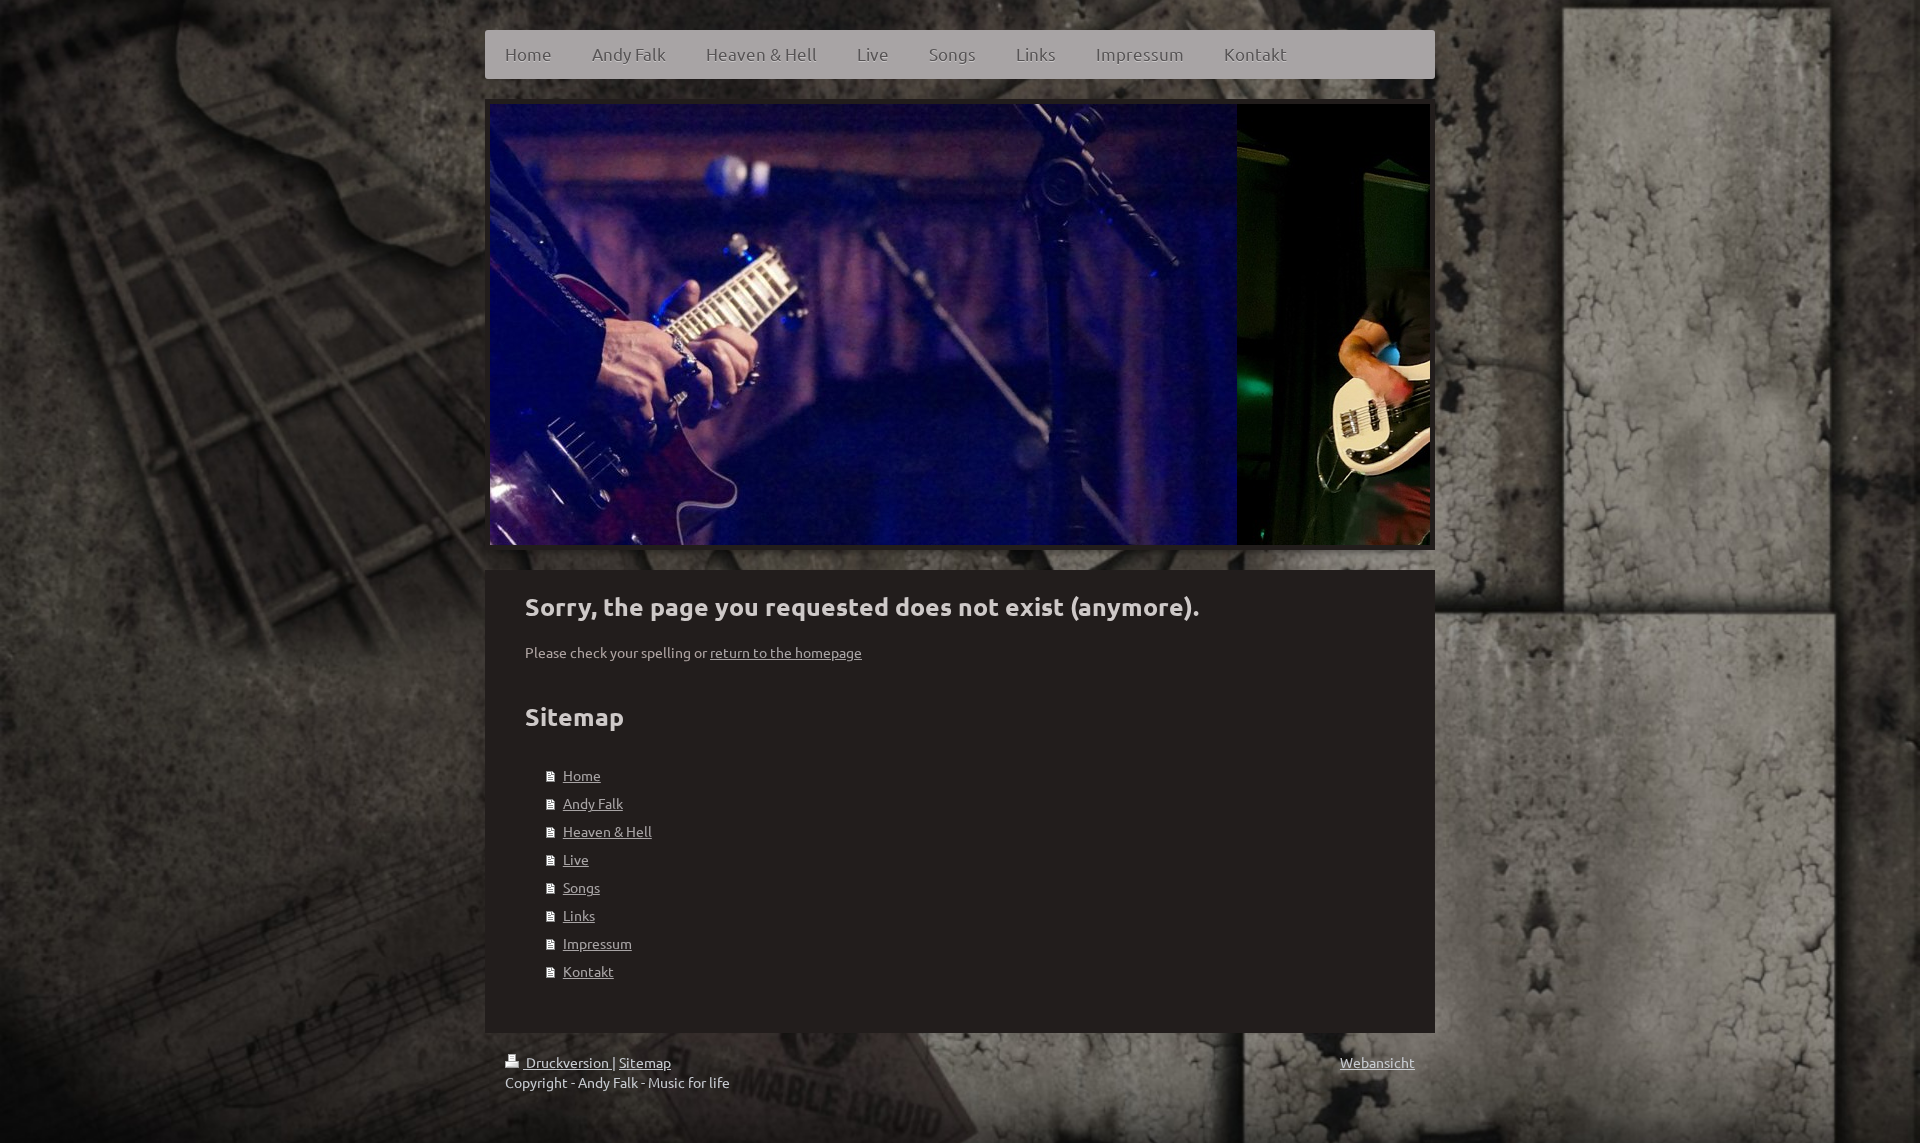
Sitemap (645, 1062)
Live (576, 859)
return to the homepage (786, 652)
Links (579, 915)
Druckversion (567, 1062)
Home (582, 775)
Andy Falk (593, 803)
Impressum (597, 943)
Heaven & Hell (607, 831)
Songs (581, 887)
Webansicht (1377, 1062)
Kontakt (588, 971)
